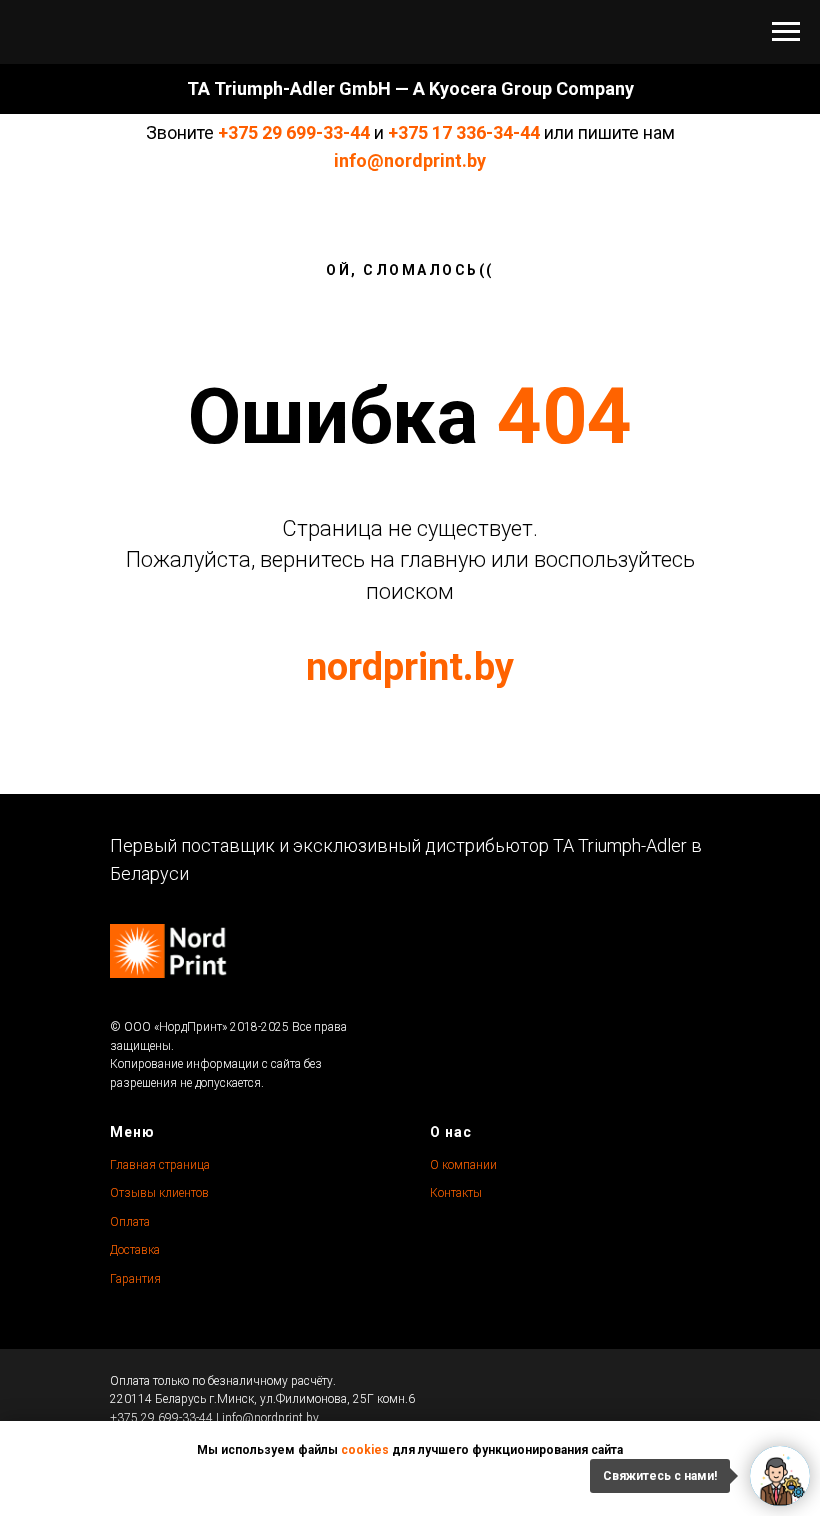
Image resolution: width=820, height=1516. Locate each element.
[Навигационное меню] (786, 32)
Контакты (456, 1193)
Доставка (135, 1250)
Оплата (130, 1222)
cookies (365, 1450)
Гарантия (135, 1279)
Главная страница (160, 1165)
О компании (463, 1165)
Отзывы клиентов (159, 1193)
